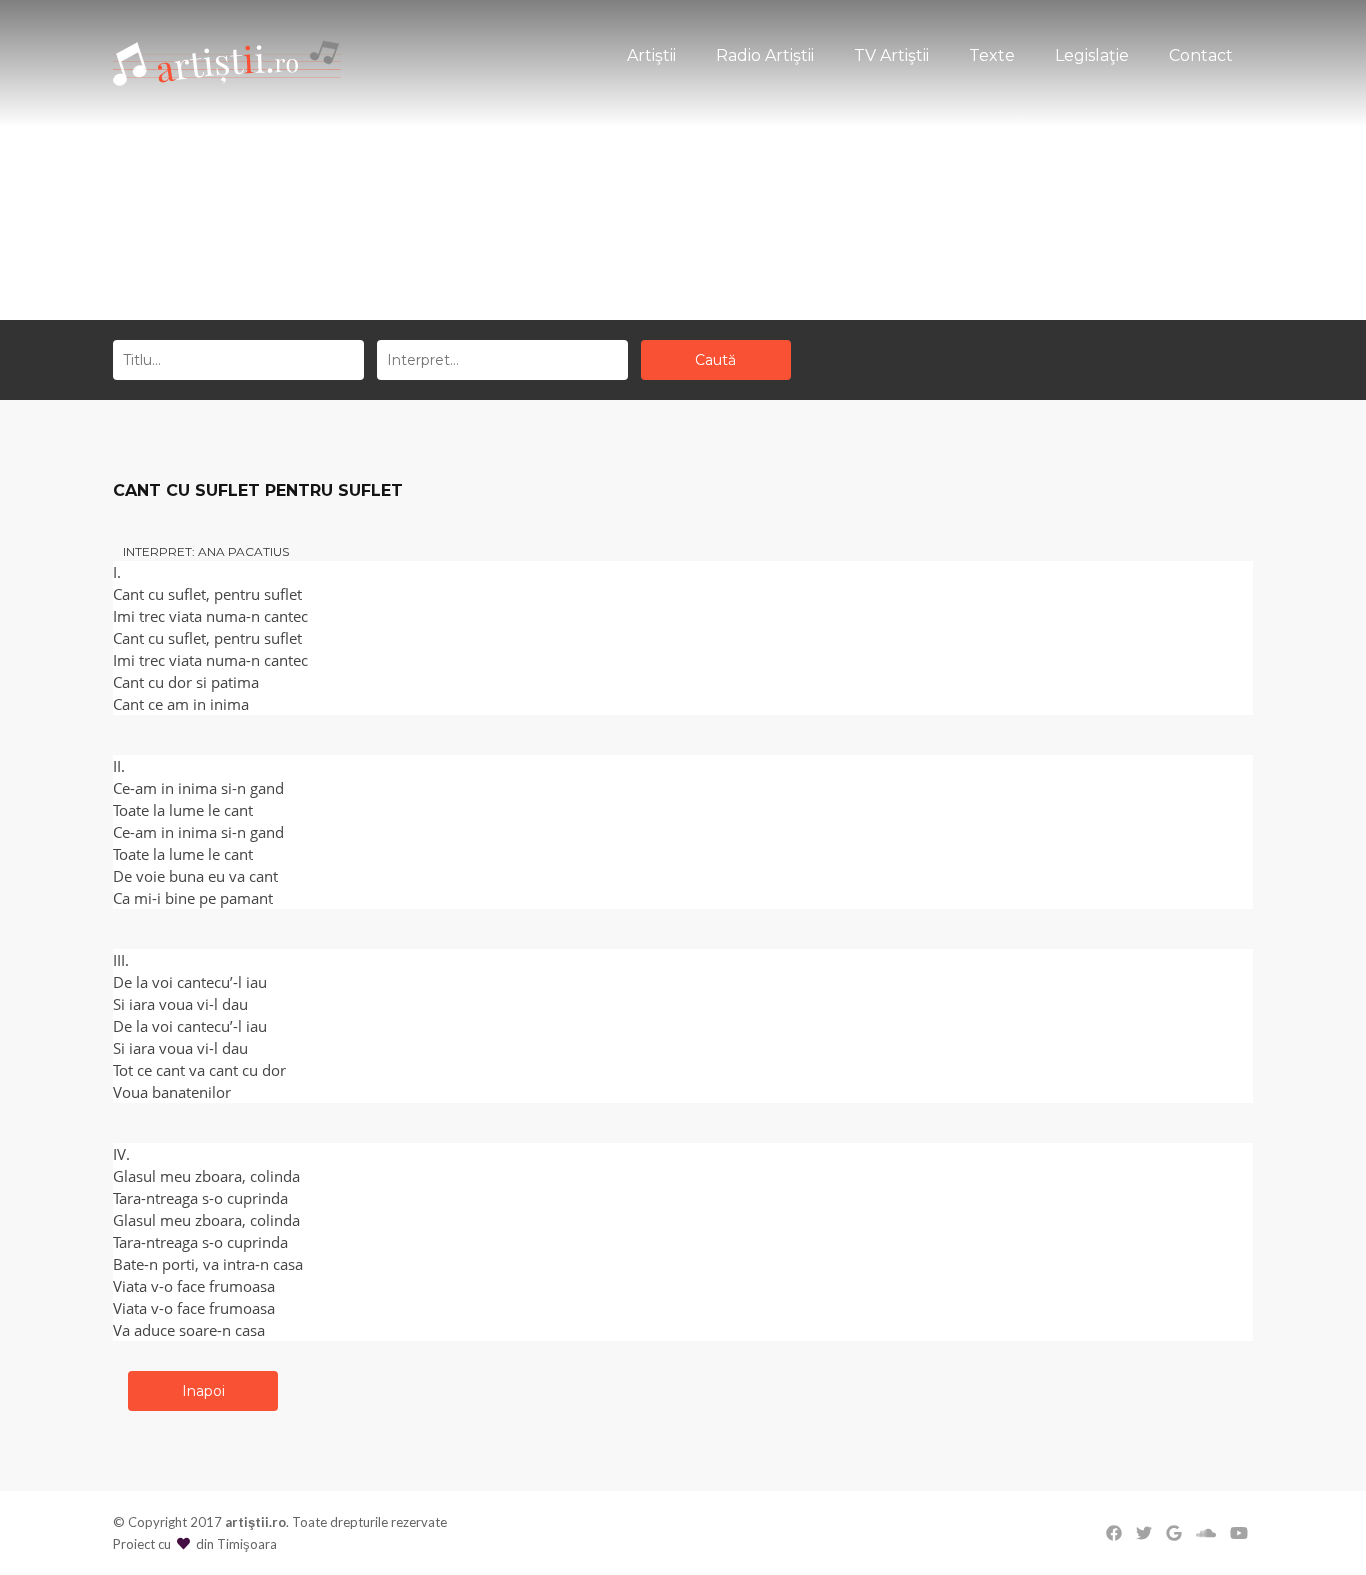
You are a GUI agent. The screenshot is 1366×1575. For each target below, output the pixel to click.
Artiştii (651, 55)
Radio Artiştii (765, 55)
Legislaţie (1092, 55)
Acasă (647, 242)
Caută (715, 360)
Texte (992, 55)
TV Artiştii (891, 55)
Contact (1201, 55)
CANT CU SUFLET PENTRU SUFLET (258, 490)
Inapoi (203, 1391)
